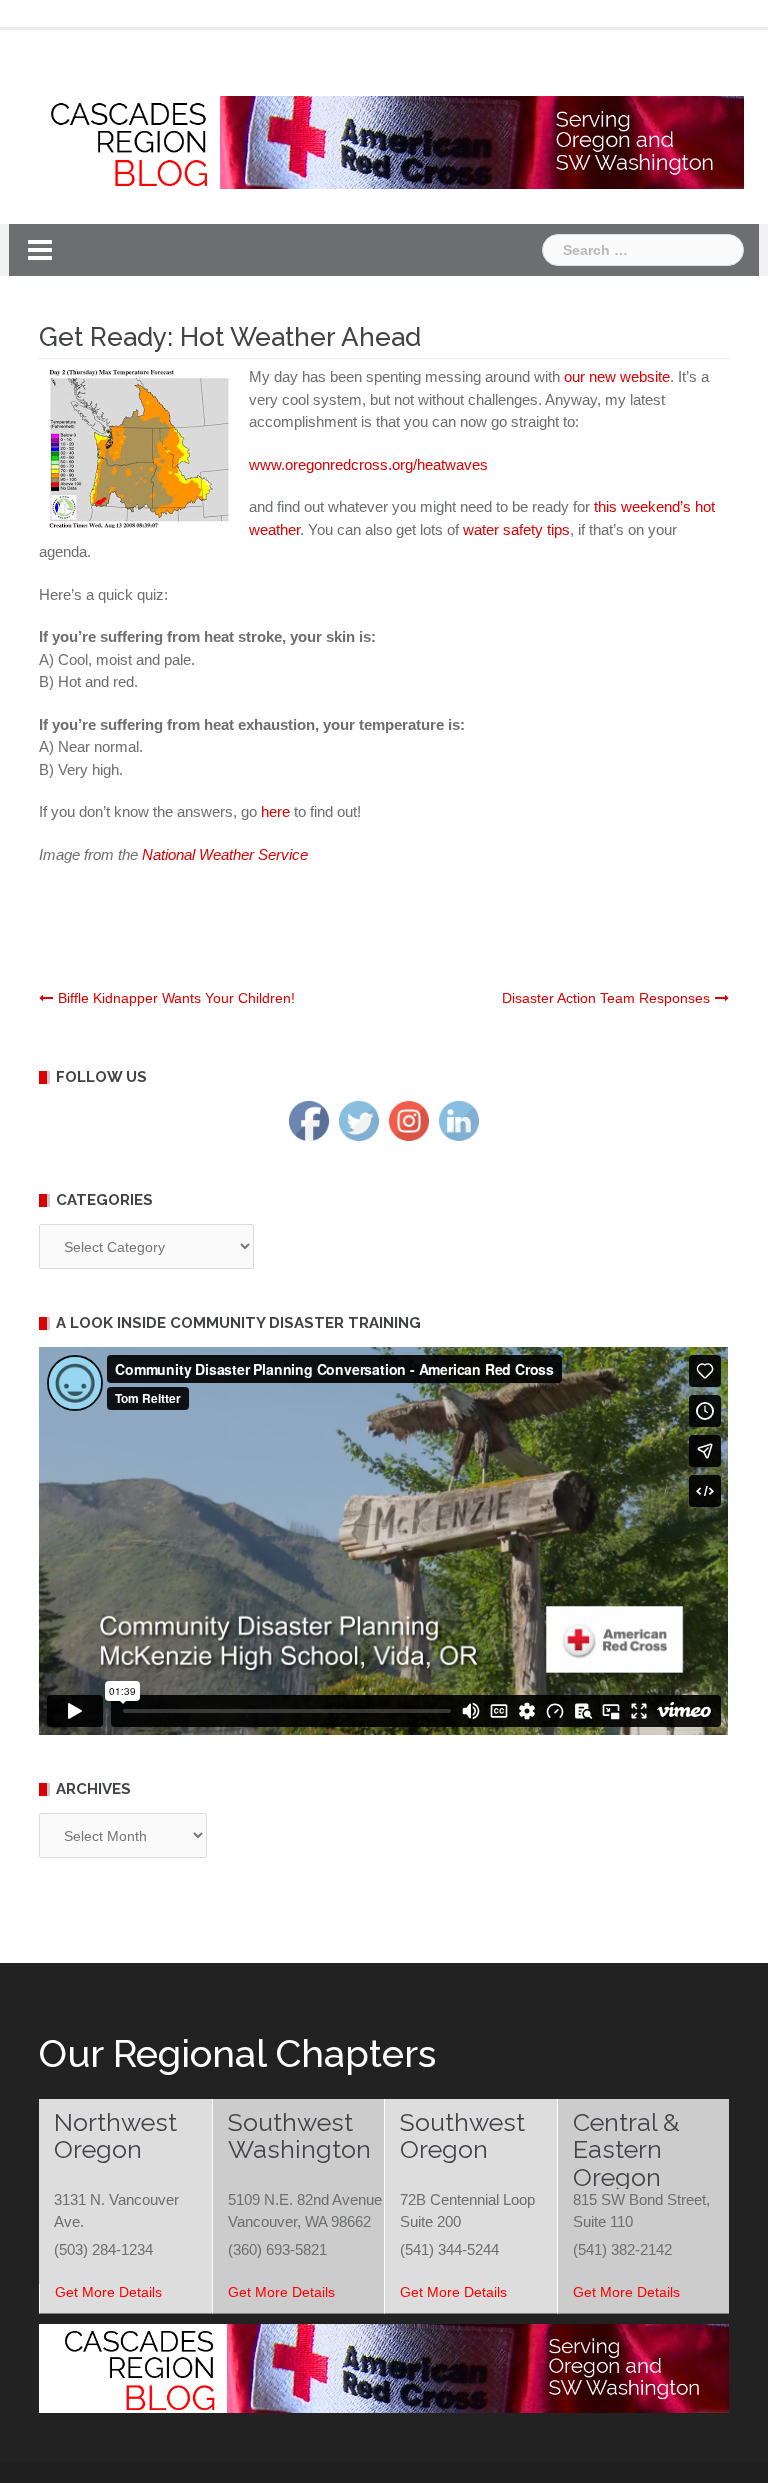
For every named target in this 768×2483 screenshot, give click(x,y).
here (277, 811)
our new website (617, 376)
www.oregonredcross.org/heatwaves (368, 464)
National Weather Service (225, 854)
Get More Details (108, 2292)
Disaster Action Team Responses (606, 998)
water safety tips (516, 529)
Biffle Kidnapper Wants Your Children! (176, 998)
